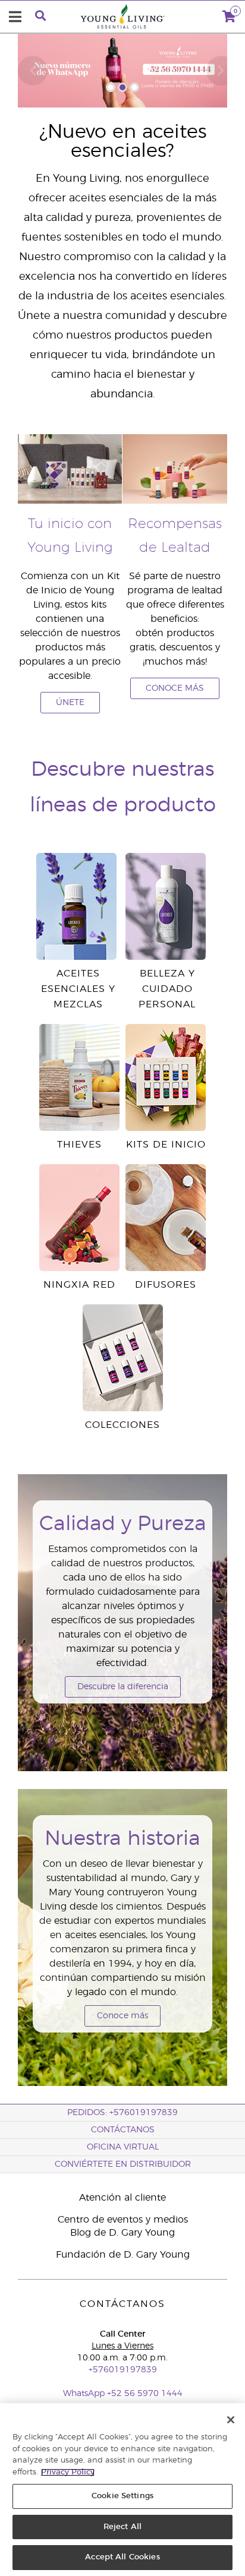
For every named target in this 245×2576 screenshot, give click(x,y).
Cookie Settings (122, 2496)
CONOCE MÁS (175, 688)
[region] (122, 2490)
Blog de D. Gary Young (122, 2233)
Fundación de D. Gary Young (123, 2255)
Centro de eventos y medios (123, 2220)
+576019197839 (123, 2370)
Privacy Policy (68, 2472)
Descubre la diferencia (123, 1687)
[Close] (231, 2420)
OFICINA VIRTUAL (123, 2147)
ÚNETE (70, 703)
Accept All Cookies (122, 2557)
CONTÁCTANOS (123, 2130)
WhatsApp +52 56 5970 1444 (123, 2394)
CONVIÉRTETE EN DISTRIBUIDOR (123, 2164)
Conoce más (122, 2016)
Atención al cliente (122, 2198)
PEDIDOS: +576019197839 (122, 2113)
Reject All (122, 2527)
